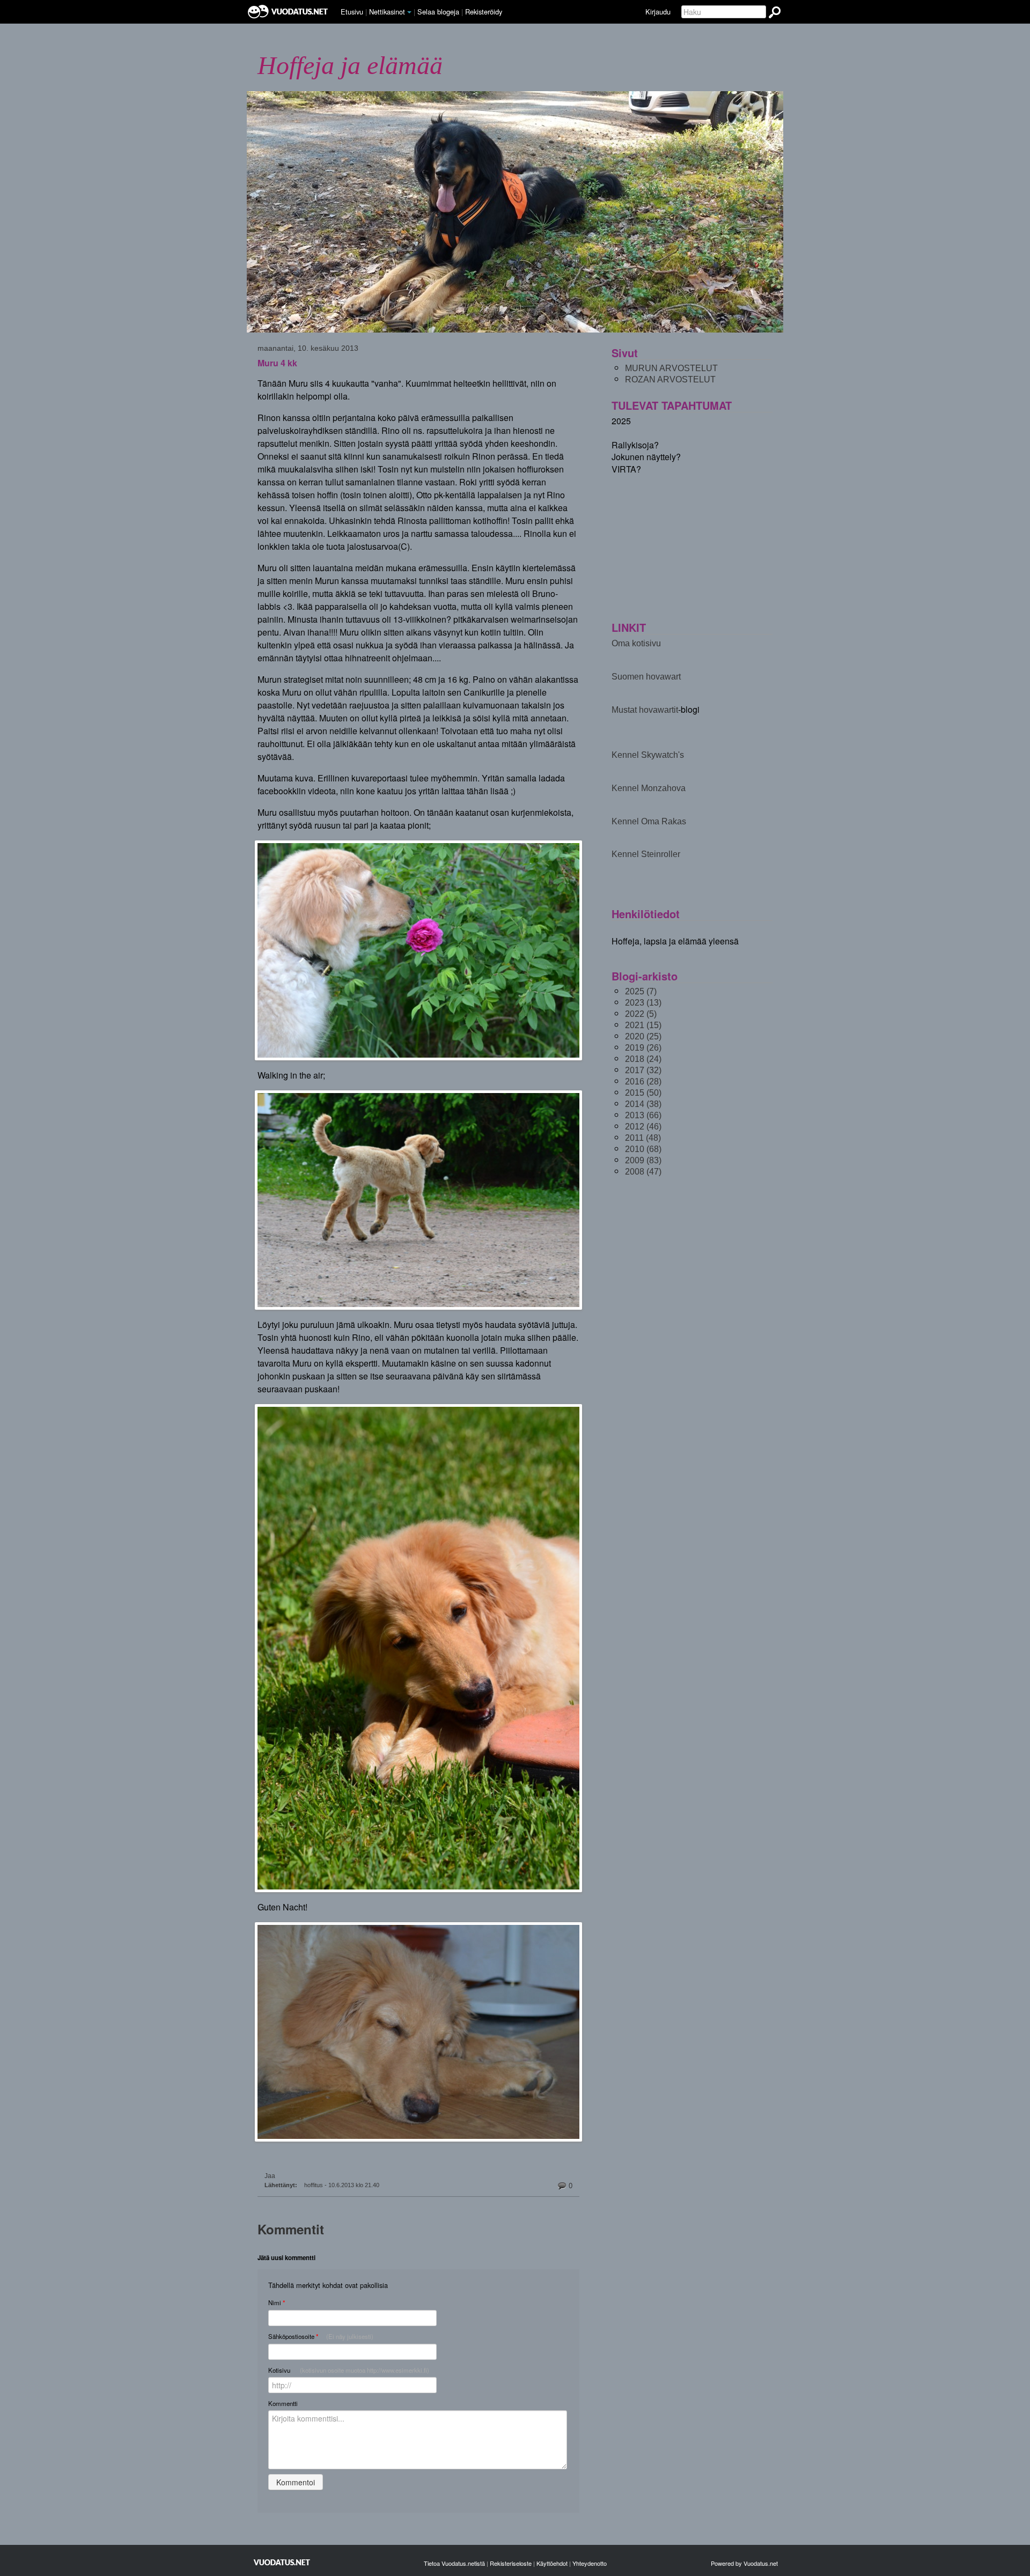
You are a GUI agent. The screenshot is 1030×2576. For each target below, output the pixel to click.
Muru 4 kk (277, 363)
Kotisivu (349, 2370)
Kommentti (283, 2403)
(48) (643, 1138)
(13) (643, 1003)
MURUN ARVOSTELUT (671, 368)
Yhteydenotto (590, 2563)
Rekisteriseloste (511, 2563)
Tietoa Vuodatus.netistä (454, 2563)
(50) (643, 1093)
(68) (643, 1149)
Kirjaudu (658, 12)
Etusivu (352, 12)
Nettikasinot (387, 12)
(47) (643, 1172)
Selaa (438, 12)
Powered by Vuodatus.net (744, 2563)
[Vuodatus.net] (282, 2562)
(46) (643, 1127)
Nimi (277, 2303)
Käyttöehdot (552, 2563)
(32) (643, 1070)
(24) (643, 1059)
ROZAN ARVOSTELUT (670, 379)
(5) (641, 1014)
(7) (641, 991)
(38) (643, 1104)
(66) (643, 1115)
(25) (643, 1036)
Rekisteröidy (484, 12)
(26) (643, 1048)
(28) (643, 1082)
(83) (643, 1160)
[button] (409, 12)
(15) (643, 1025)
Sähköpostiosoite (321, 2337)
